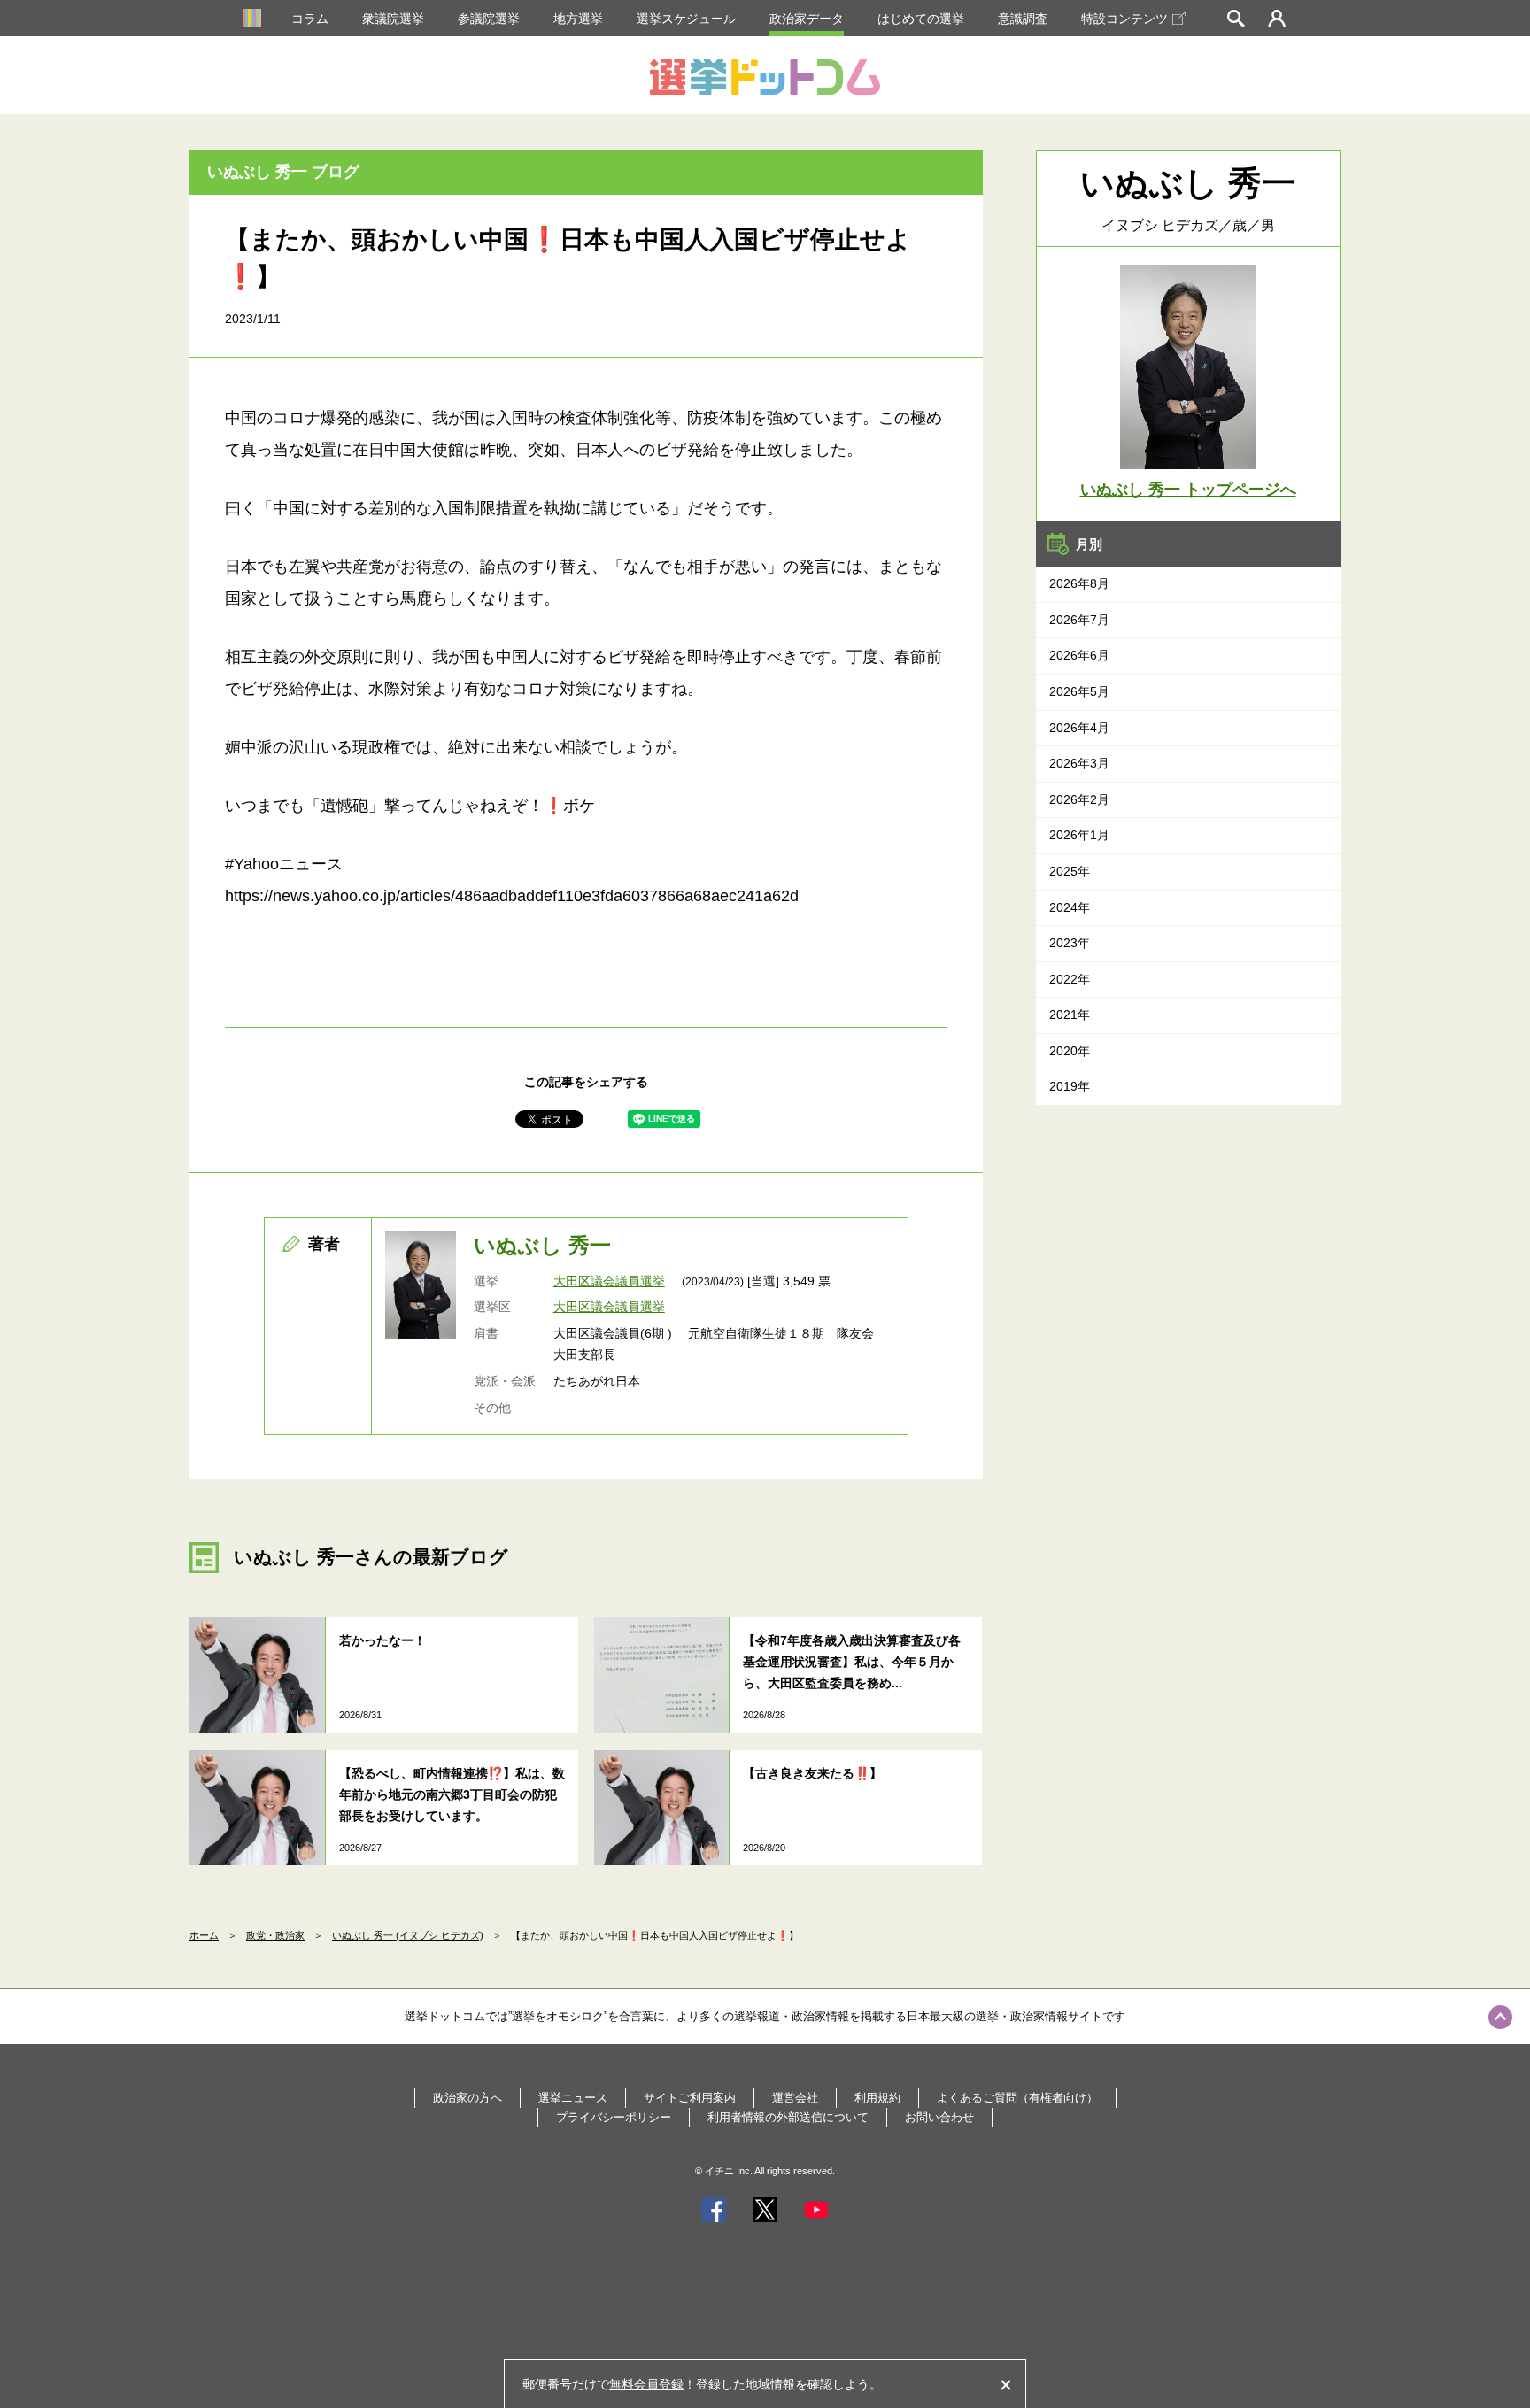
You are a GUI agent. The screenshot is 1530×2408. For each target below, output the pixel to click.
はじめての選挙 (921, 19)
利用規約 (877, 2098)
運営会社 (795, 2098)
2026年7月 (1079, 620)
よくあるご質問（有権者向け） (1017, 2098)
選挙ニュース (573, 2098)
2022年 (1070, 979)
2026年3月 (1079, 763)
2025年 (1070, 871)
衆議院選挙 (393, 19)
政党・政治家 (275, 1935)
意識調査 (1023, 19)
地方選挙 (578, 19)
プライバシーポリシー (614, 2117)
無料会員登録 (646, 2384)
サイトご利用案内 (690, 2098)
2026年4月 (1079, 728)
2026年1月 (1079, 835)
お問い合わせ (939, 2117)
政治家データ (807, 19)
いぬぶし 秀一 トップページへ (1188, 490)
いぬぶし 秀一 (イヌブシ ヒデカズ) (408, 1935)
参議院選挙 (489, 19)
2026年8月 (1079, 583)
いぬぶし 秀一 (542, 1245)
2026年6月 (1079, 655)
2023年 (1070, 943)
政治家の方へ (467, 2098)
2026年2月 (1079, 799)
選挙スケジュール (686, 19)
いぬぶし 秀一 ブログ (283, 172)
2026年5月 (1079, 691)
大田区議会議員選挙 (609, 1281)
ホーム (204, 1935)
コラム (310, 19)
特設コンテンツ (1124, 19)
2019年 (1070, 1086)
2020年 (1070, 1051)
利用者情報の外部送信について (788, 2117)
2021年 (1070, 1015)
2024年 (1070, 907)
